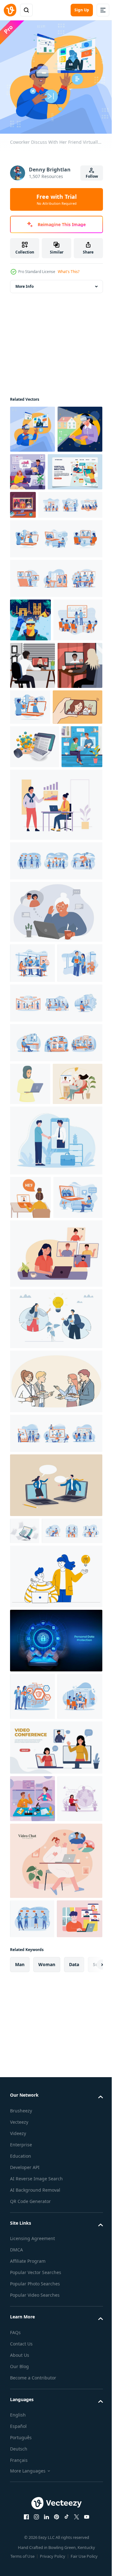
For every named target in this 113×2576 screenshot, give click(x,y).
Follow (92, 176)
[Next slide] (88, 2429)
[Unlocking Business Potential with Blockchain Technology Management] (35, 880)
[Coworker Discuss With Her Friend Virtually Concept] (32, 424)
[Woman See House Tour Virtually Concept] (32, 472)
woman (47, 2429)
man (20, 2429)
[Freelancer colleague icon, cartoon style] (30, 1301)
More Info (24, 282)
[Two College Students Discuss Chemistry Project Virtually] (32, 2177)
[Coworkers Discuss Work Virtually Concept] (30, 924)
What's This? (69, 272)
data (74, 2429)
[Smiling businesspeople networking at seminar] (55, 1685)
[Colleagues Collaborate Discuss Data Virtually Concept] (75, 467)
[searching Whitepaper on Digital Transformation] (25, 1834)
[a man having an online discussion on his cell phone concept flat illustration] (55, 1401)
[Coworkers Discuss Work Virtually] (37, 515)
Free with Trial (56, 199)
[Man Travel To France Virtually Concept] (30, 663)
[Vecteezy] (10, 10)
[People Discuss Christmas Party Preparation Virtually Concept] (80, 510)
